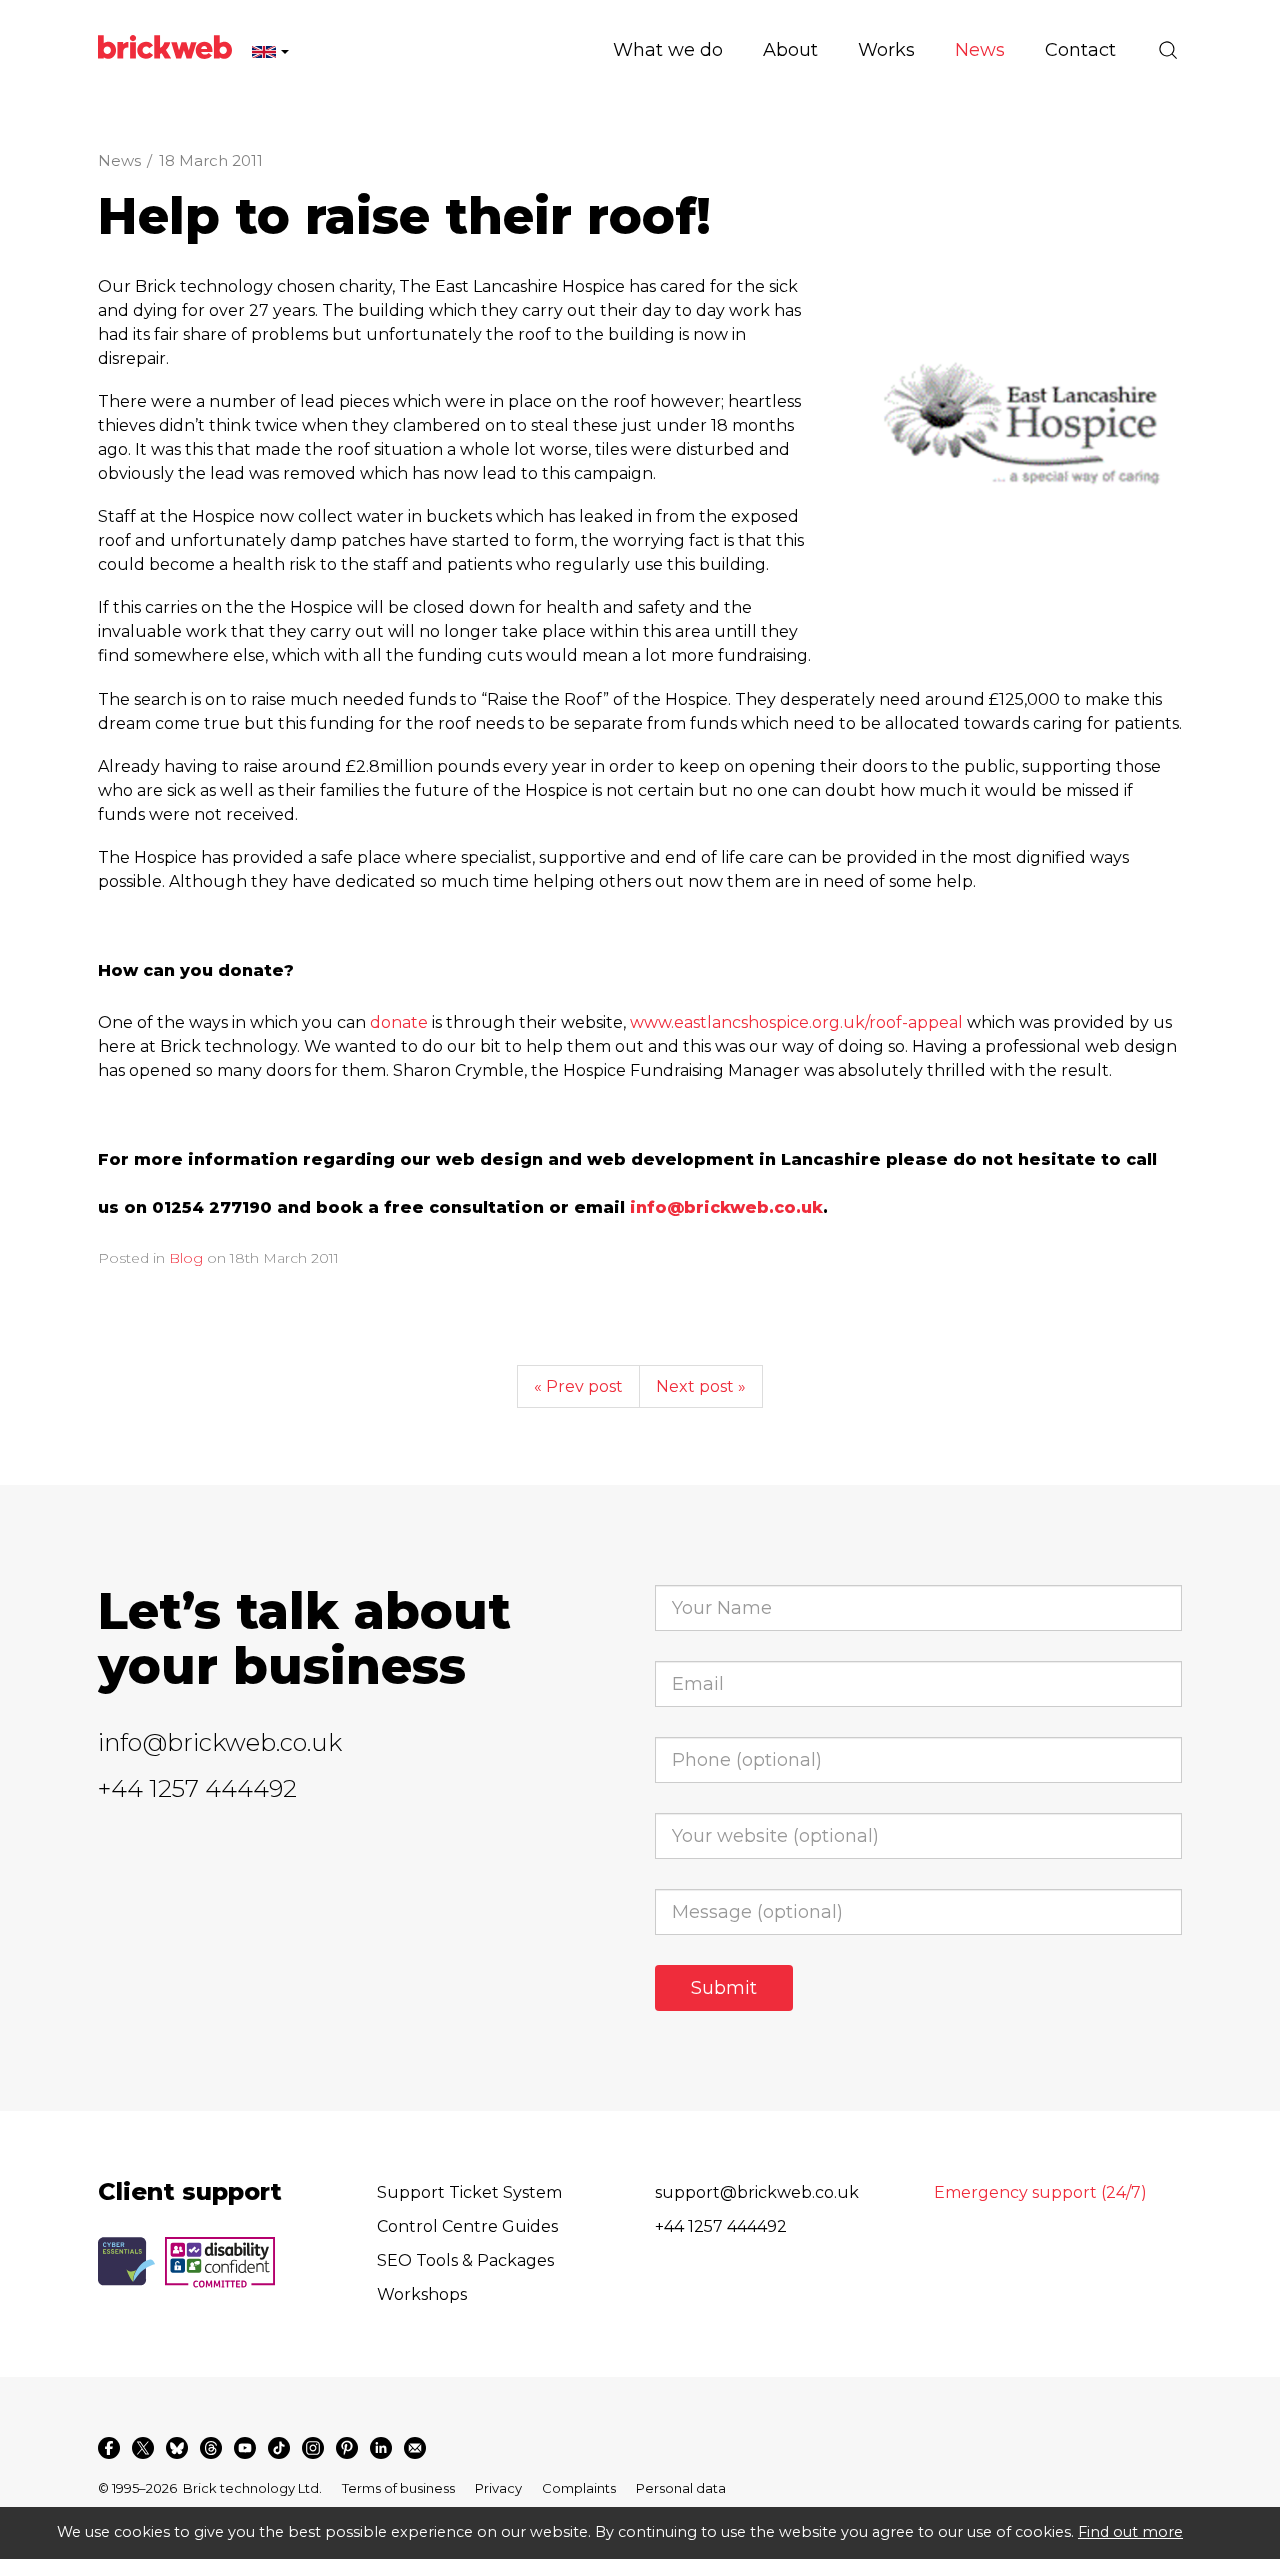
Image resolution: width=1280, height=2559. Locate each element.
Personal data (681, 2488)
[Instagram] (313, 2448)
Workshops (422, 2294)
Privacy (498, 2488)
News (119, 160)
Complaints (579, 2488)
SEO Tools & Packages (465, 2260)
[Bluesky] (177, 2448)
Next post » (701, 1386)
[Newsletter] (415, 2448)
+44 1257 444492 (197, 1788)
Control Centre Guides (467, 2226)
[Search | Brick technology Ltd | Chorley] (1168, 50)
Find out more (1130, 2532)
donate (399, 1022)
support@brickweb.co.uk (757, 2192)
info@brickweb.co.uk (220, 1742)
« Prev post (578, 1386)
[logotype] (1022, 435)
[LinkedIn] (381, 2448)
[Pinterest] (347, 2448)
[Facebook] (109, 2448)
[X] (143, 2448)
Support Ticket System (469, 2192)
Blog (186, 1258)
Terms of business (398, 2488)
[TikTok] (279, 2448)
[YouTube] (245, 2448)
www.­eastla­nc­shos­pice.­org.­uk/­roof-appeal (796, 1022)
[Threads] (211, 2448)
